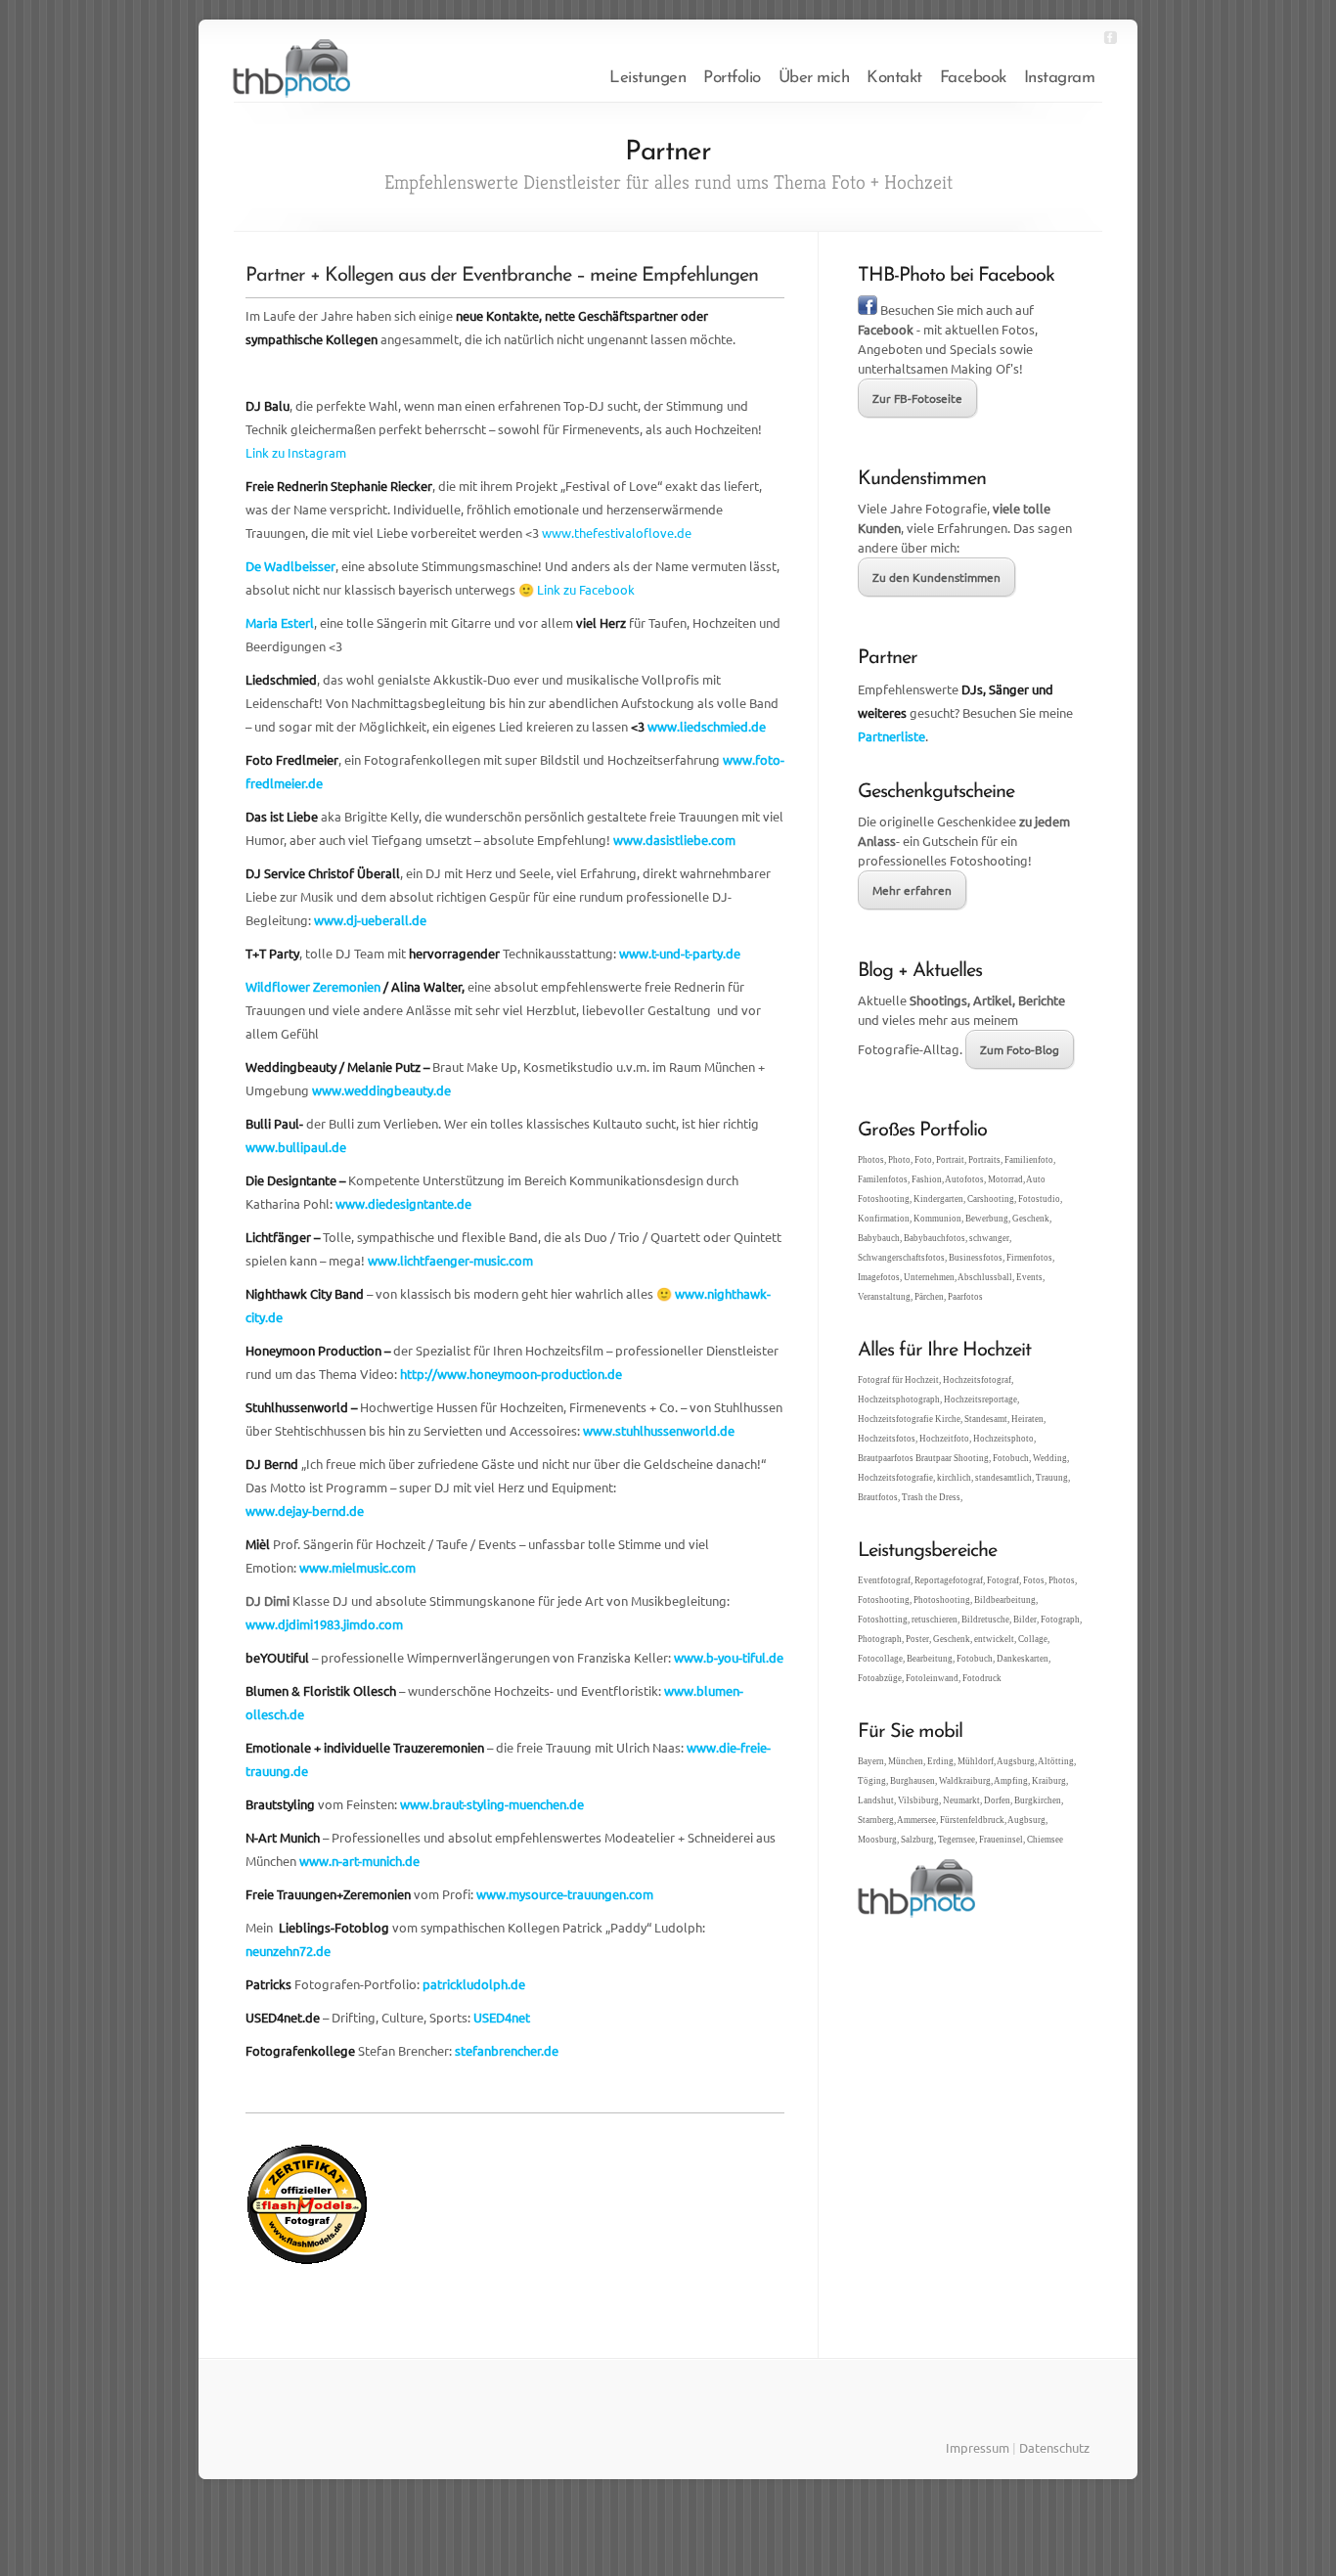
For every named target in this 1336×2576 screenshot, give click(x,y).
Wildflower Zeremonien (313, 986)
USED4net (502, 2017)
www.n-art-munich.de (359, 1861)
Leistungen (647, 78)
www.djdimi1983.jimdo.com (324, 1624)
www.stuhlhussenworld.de (659, 1430)
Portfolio (732, 78)
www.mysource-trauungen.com (565, 1894)
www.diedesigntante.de (403, 1203)
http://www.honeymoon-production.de (511, 1374)
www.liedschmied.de (707, 726)
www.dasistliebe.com (674, 840)
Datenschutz (1054, 2447)
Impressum (978, 2447)
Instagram (1060, 78)
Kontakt (894, 78)
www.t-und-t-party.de (680, 953)
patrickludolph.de (474, 1984)
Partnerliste (891, 736)
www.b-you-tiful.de (729, 1657)
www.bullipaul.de (296, 1147)
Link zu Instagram (296, 452)
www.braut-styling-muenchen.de (492, 1804)
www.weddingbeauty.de (381, 1090)
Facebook (973, 78)
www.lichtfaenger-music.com (450, 1260)
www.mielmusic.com (357, 1567)
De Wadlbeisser (290, 566)
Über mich (814, 78)
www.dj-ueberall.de (370, 920)
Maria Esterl (280, 622)
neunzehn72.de (288, 1951)
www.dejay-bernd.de (305, 1510)
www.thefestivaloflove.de (617, 533)
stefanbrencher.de (507, 2050)
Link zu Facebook (586, 589)
